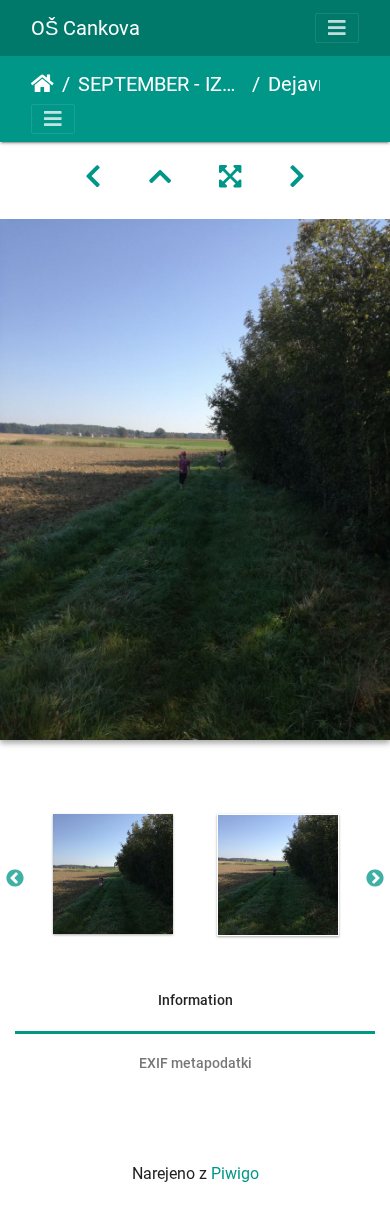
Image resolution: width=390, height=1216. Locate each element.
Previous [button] (15, 879)
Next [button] (375, 879)
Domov (42, 84)
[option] (112, 874)
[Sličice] (160, 177)
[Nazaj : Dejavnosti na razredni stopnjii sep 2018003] (93, 177)
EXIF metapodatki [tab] (195, 1063)
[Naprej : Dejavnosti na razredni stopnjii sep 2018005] (297, 177)
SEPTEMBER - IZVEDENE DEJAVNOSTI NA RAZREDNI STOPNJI (161, 84)
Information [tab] (195, 1000)
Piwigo (235, 1173)
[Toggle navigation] (337, 28)
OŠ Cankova (85, 28)
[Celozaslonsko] (230, 177)
